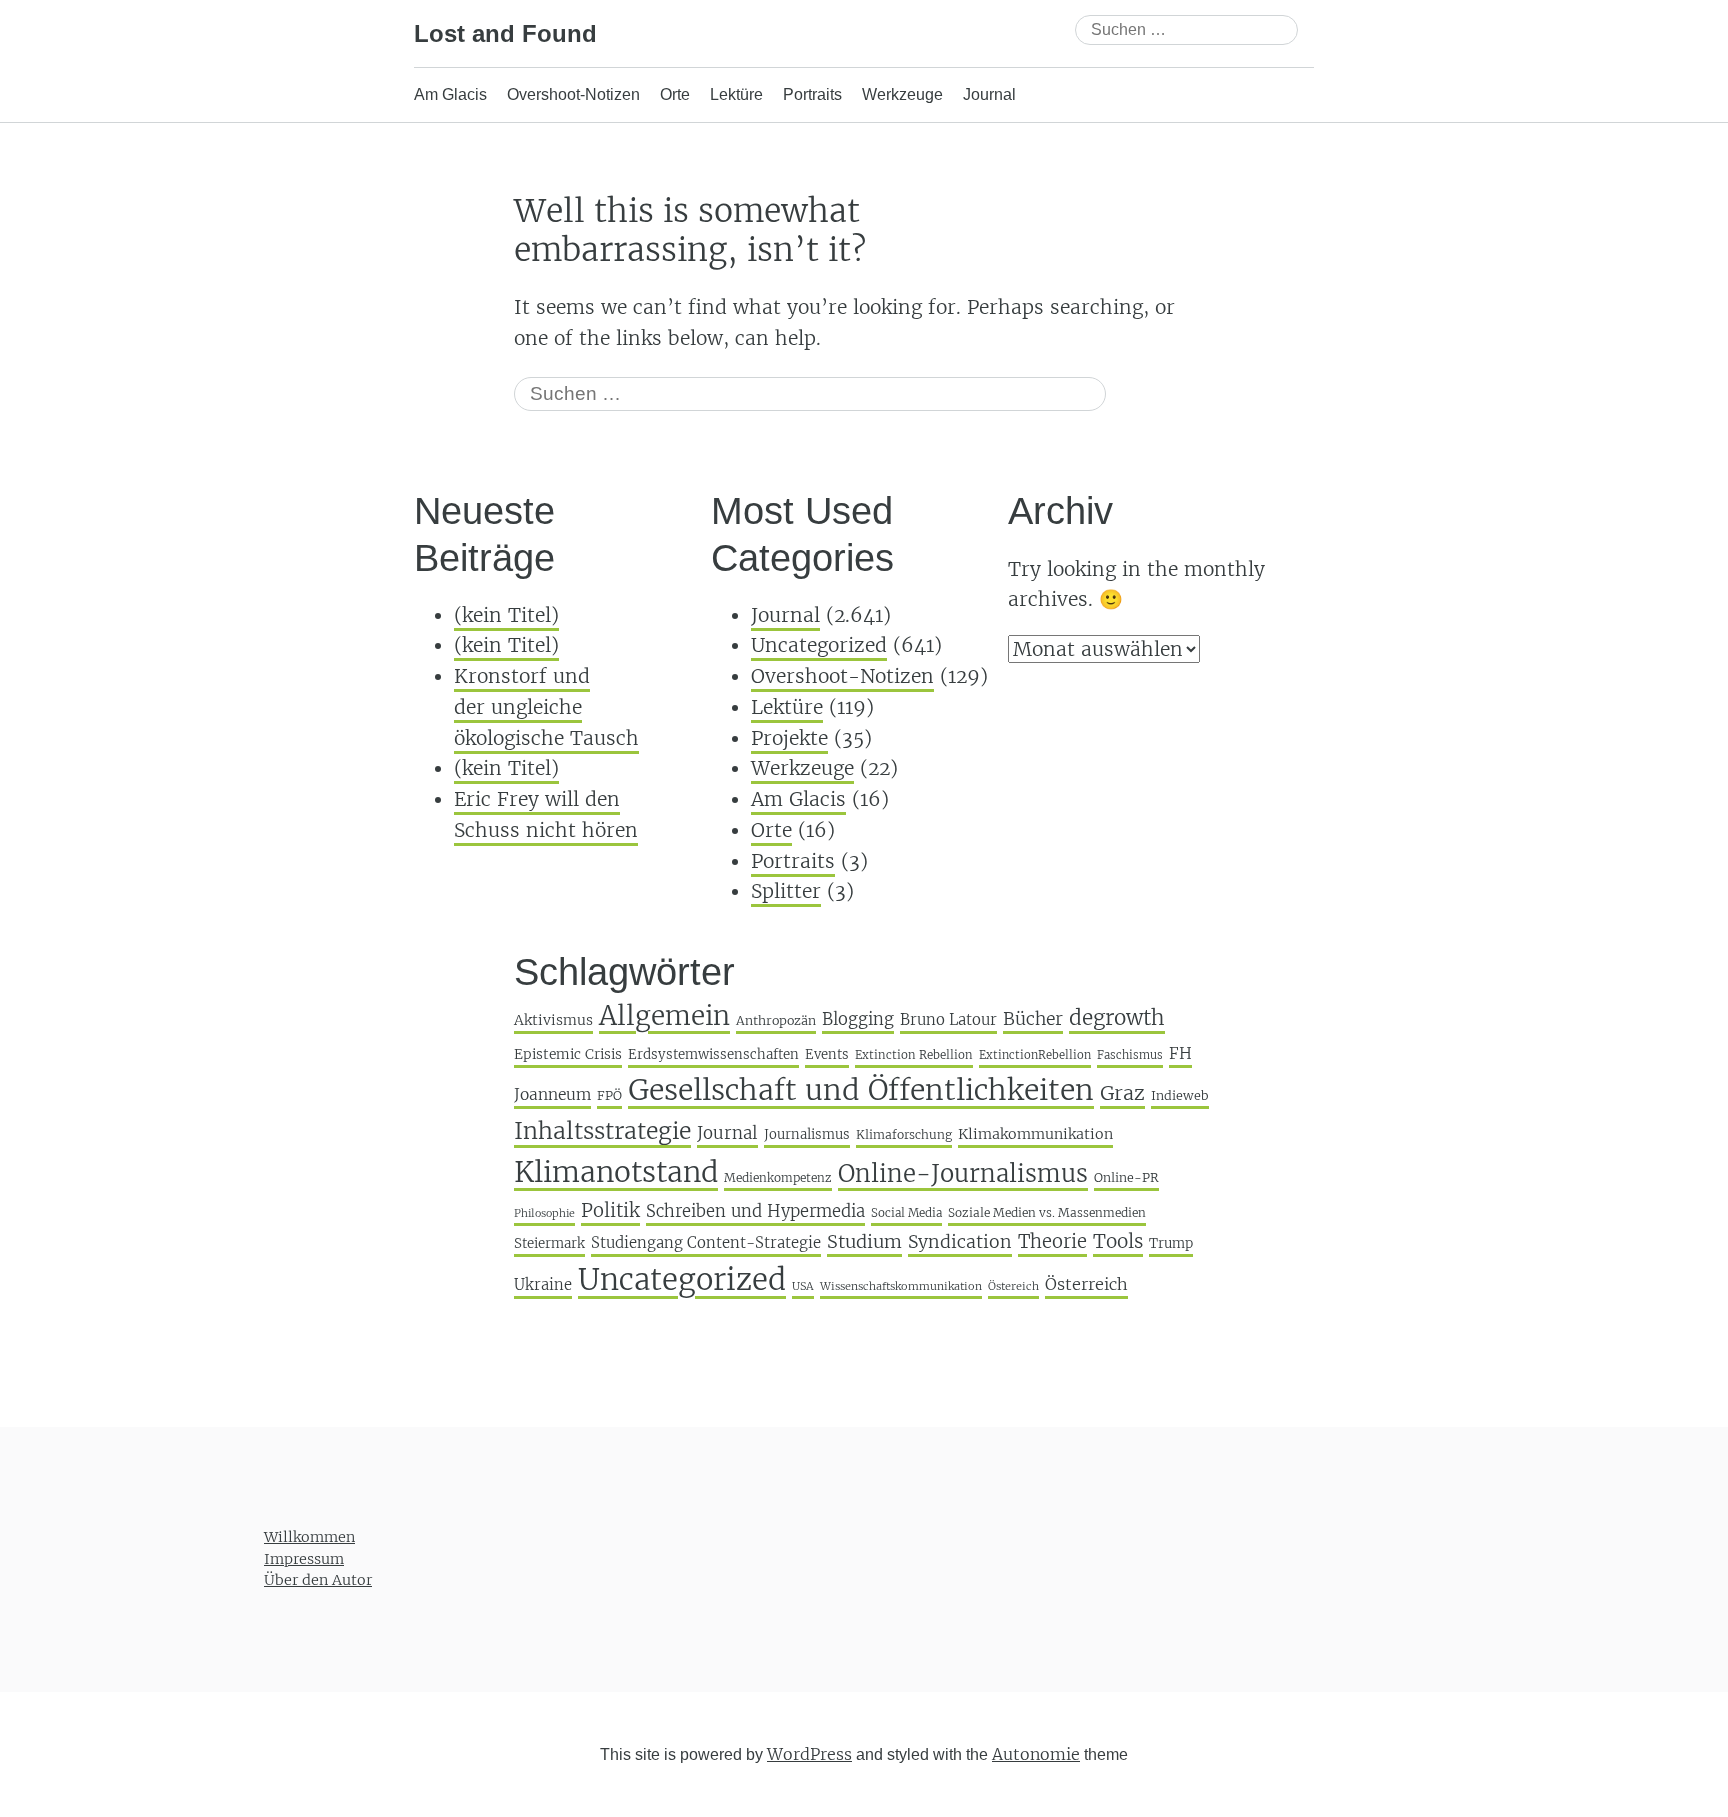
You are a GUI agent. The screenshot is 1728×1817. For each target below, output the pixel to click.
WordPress (809, 1754)
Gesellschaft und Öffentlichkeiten (861, 1090)
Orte (675, 94)
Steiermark (549, 1243)
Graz (1122, 1093)
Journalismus (807, 1134)
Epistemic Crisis (568, 1054)
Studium (864, 1241)
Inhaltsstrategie (602, 1130)
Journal (989, 94)
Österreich (1086, 1284)
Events (827, 1054)
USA (803, 1286)
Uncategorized (819, 645)
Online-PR (1126, 1177)
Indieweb (1180, 1095)
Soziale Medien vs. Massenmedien (1047, 1212)
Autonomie (1036, 1754)
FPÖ (609, 1095)
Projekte (789, 738)
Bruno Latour (948, 1019)
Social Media (906, 1213)
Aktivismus (553, 1020)
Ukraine (543, 1284)
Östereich (1013, 1286)
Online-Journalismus (963, 1173)
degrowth (1117, 1018)
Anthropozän (776, 1020)
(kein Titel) (506, 615)
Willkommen (309, 1537)
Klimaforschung (904, 1134)
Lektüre (736, 94)
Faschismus (1130, 1055)
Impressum (304, 1559)
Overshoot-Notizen (573, 94)
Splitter (786, 891)
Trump (1171, 1243)
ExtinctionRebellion (1035, 1055)
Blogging (858, 1019)
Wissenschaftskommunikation (901, 1286)
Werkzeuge (902, 94)
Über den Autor (318, 1580)
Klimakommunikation (1035, 1134)
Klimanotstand (616, 1172)
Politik (610, 1210)
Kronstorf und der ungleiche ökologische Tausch (546, 706)
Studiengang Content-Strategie (706, 1242)
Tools (1118, 1241)
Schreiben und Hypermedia (755, 1211)
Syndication (960, 1242)
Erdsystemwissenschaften (713, 1054)
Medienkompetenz (778, 1177)
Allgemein (664, 1015)
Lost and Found (505, 33)
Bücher (1033, 1019)
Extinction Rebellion (914, 1055)
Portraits (812, 94)
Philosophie (544, 1213)
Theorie (1052, 1241)
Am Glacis (450, 94)
